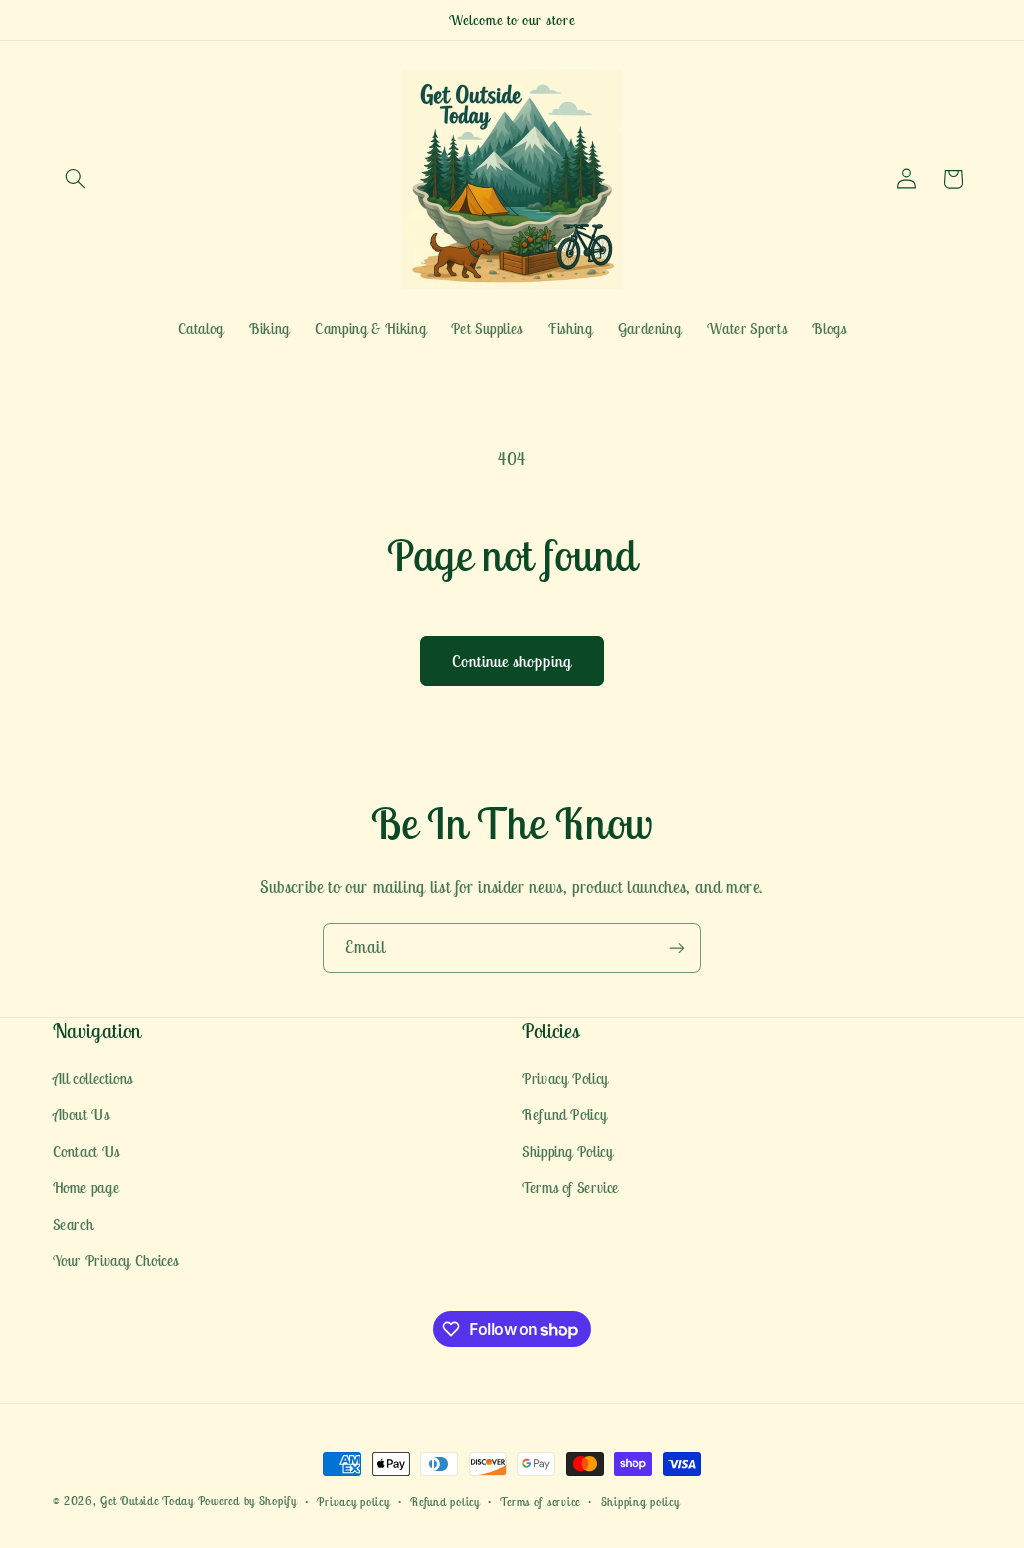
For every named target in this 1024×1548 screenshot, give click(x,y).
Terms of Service (570, 1187)
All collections (93, 1078)
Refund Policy (564, 1114)
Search (73, 1224)
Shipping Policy (567, 1151)
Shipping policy (640, 1501)
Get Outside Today (147, 1500)
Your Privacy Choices (116, 1260)
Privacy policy (353, 1501)
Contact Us (86, 1151)
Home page (86, 1187)
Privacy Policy (565, 1078)
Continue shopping (512, 661)
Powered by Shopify (247, 1500)
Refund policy (445, 1501)
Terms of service (540, 1501)
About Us (81, 1114)
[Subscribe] (677, 947)
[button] (76, 179)
